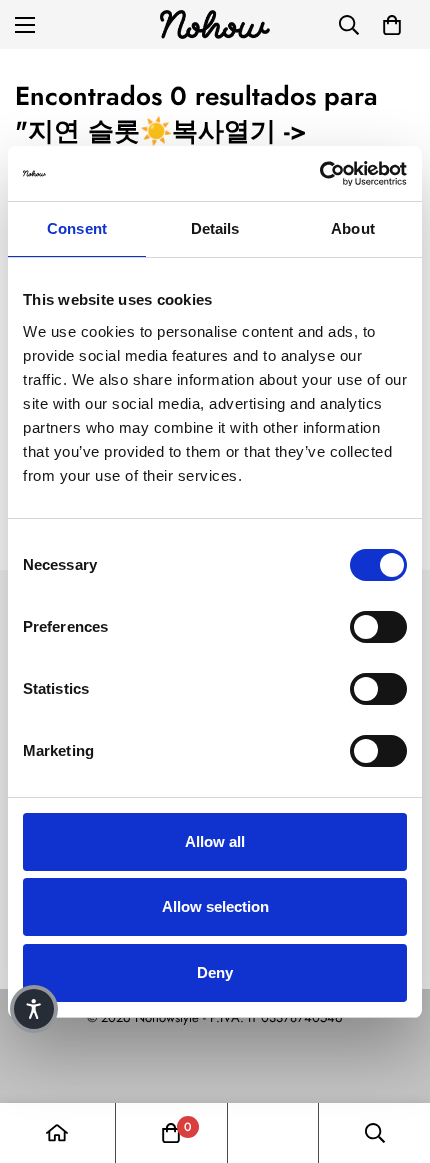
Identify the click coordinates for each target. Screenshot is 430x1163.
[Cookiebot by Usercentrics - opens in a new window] (319, 174)
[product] (57, 1133)
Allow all (215, 841)
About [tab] (353, 228)
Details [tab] (215, 228)
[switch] (378, 627)
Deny (215, 972)
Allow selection (215, 906)
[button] (392, 25)
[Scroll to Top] (394, 1057)
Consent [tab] (77, 228)
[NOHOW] (215, 24)
